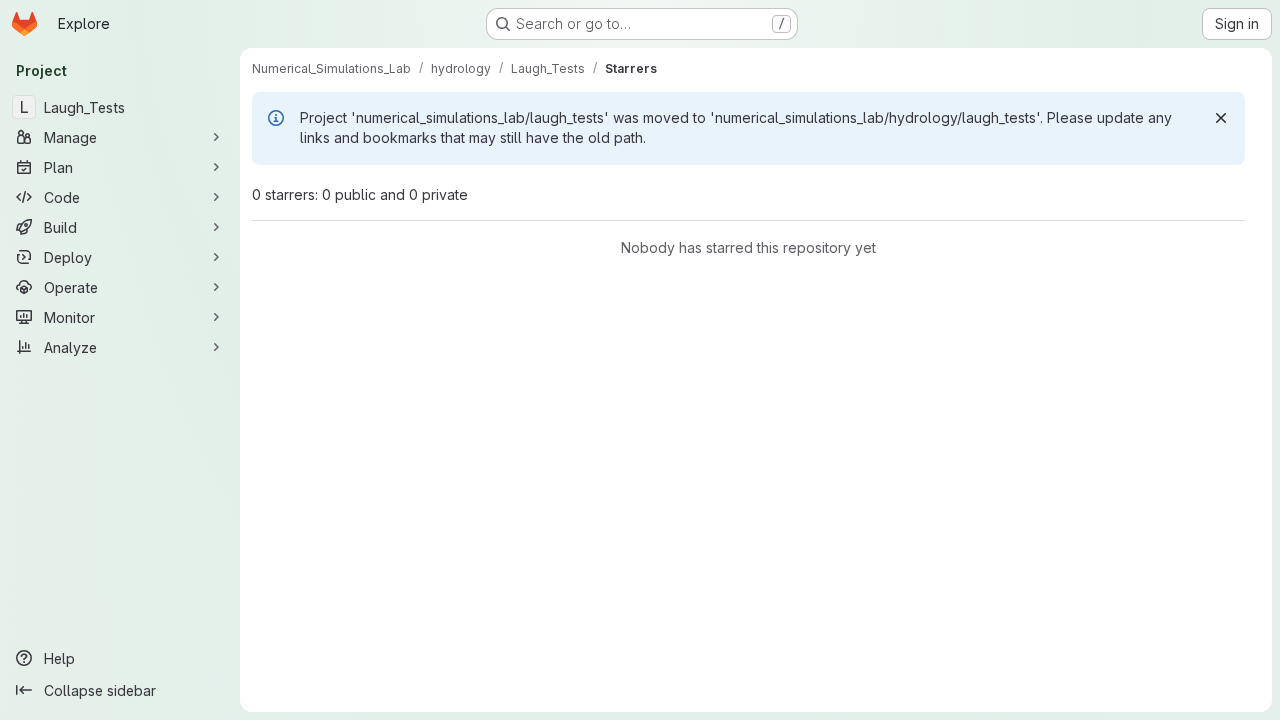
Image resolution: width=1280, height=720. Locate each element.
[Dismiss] (1221, 118)
